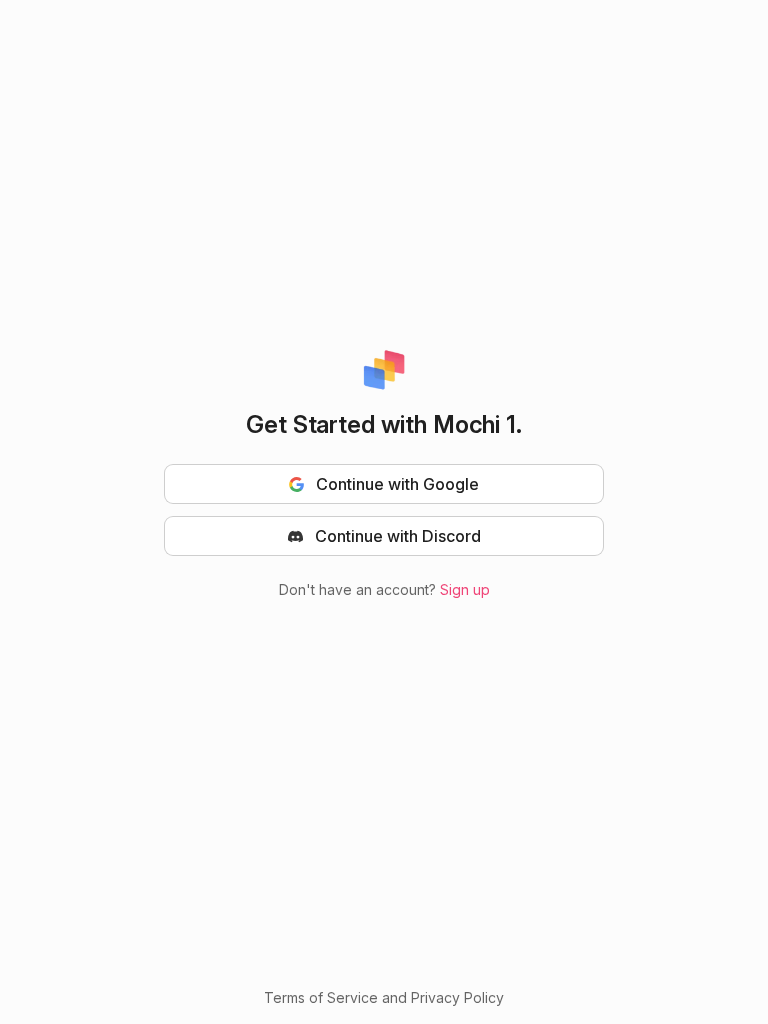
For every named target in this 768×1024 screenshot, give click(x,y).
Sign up (465, 589)
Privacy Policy (457, 997)
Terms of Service (321, 997)
